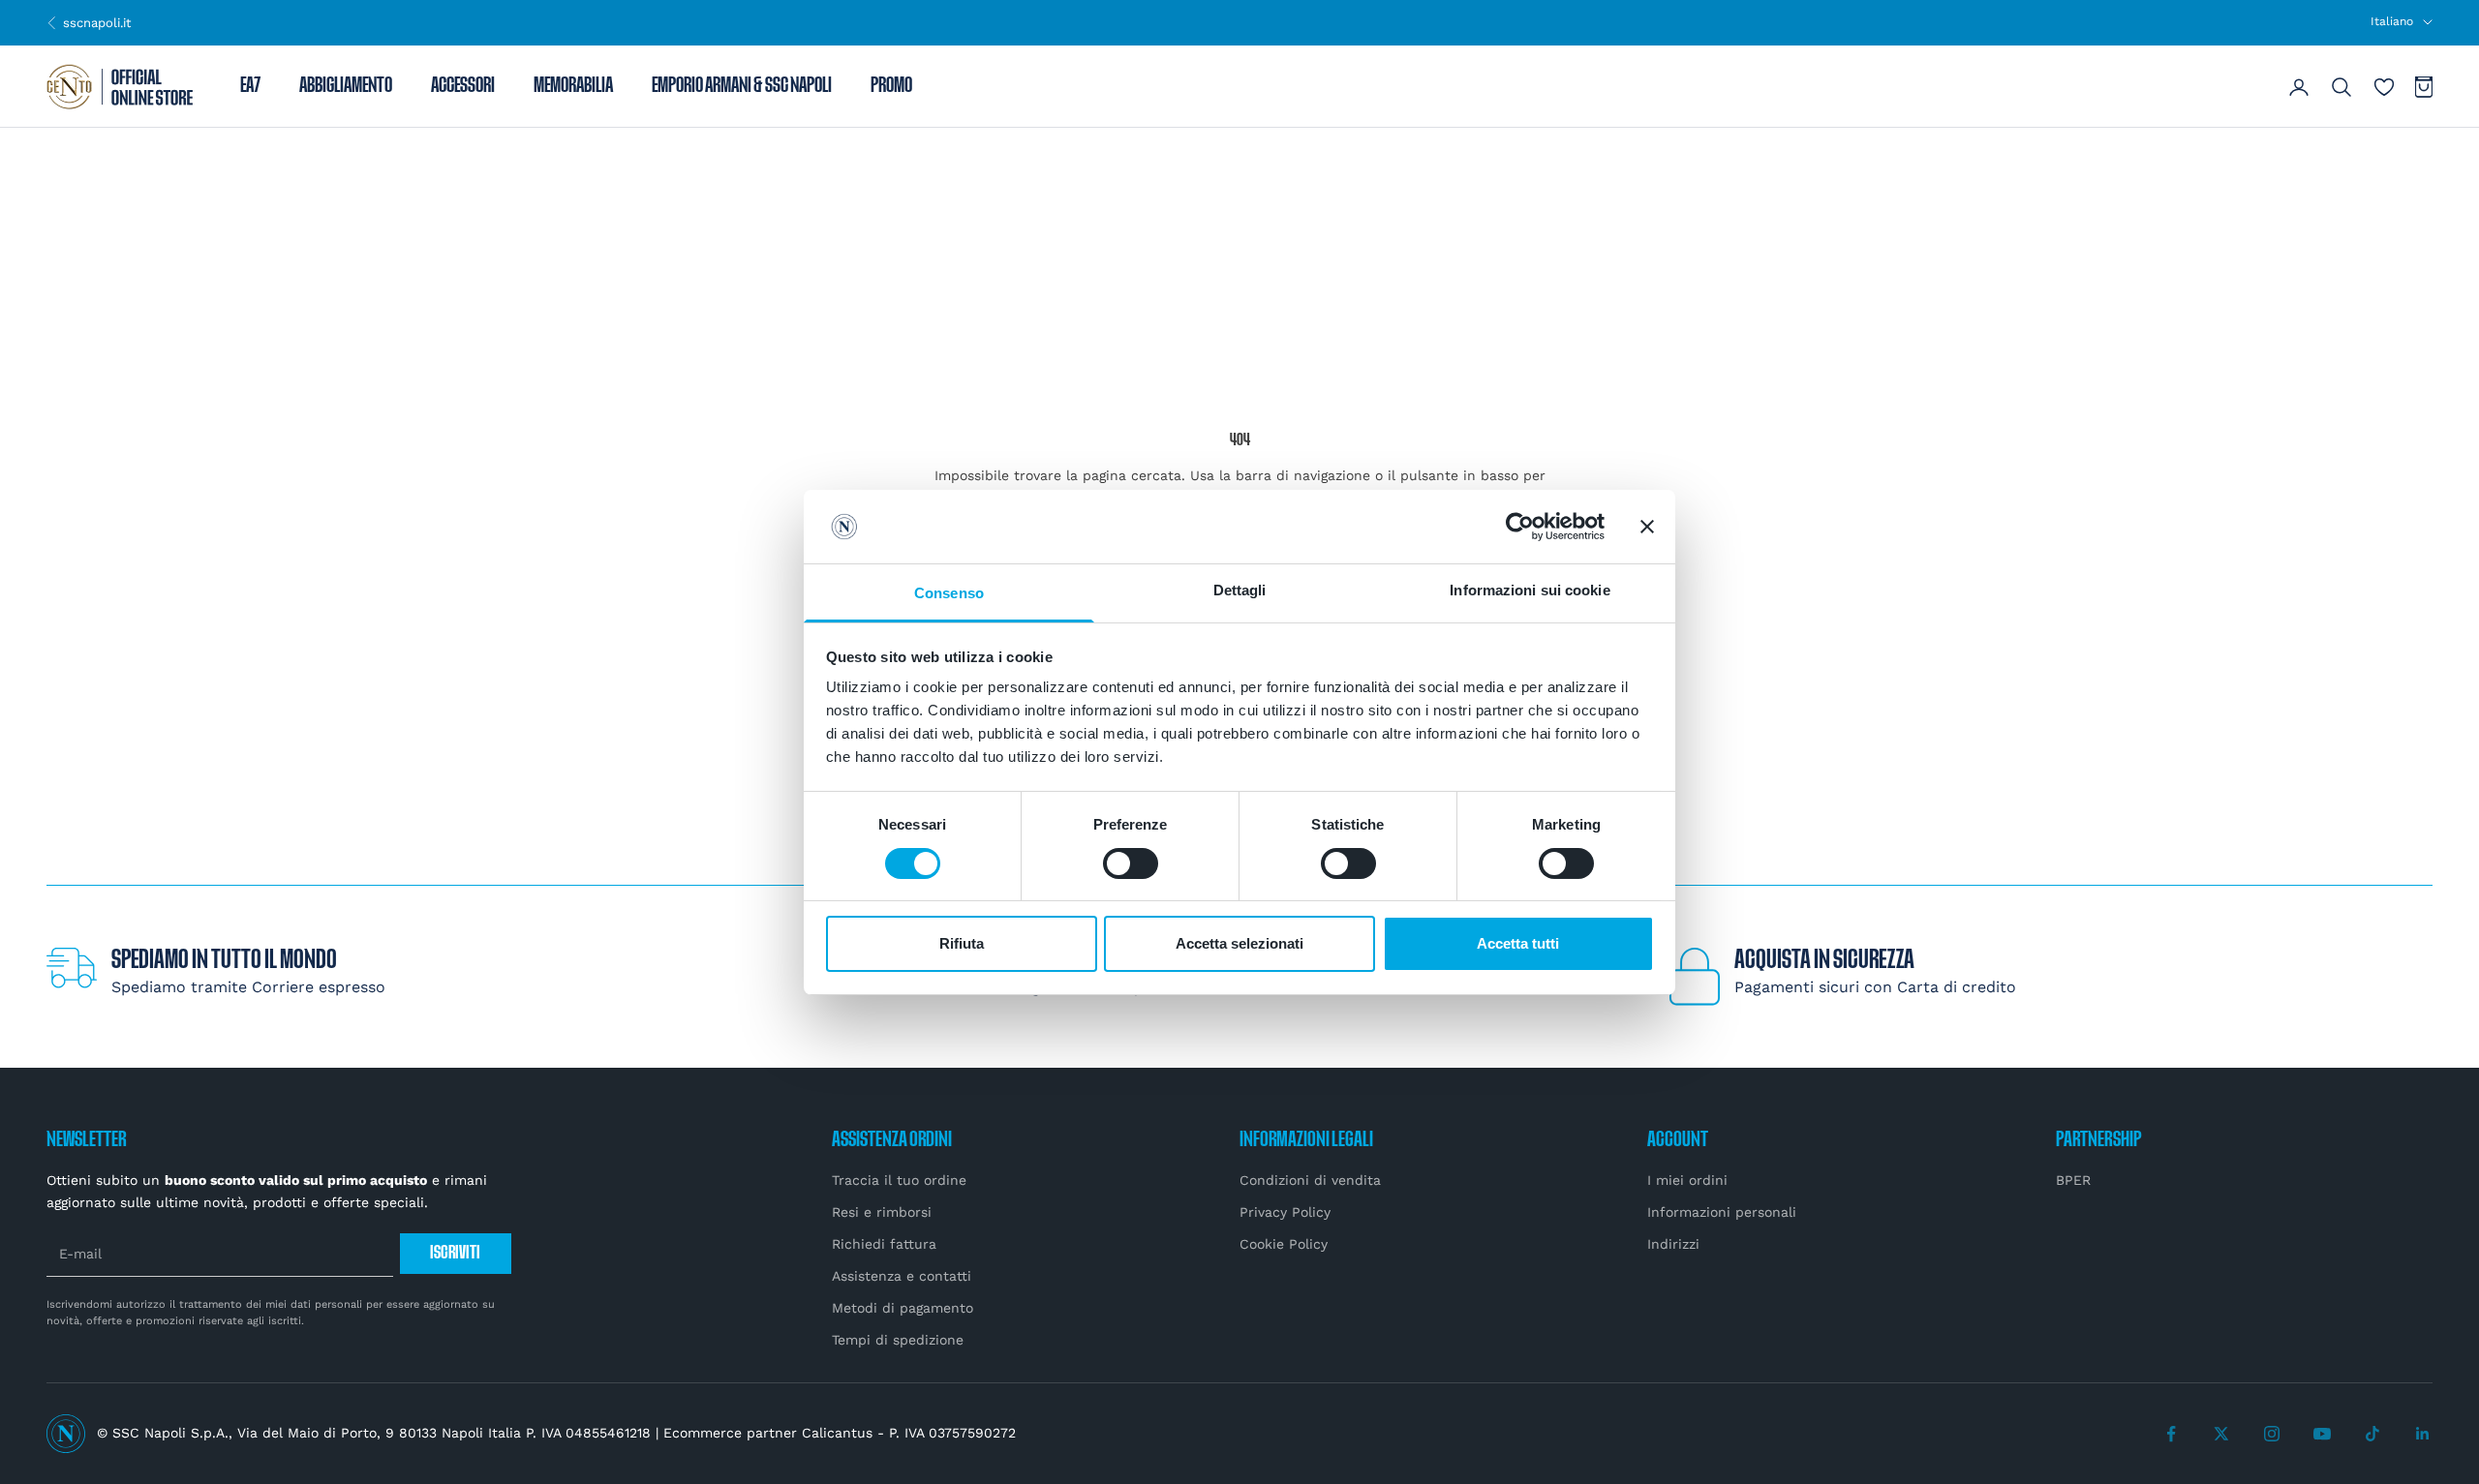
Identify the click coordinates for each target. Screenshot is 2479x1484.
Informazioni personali (1722, 1212)
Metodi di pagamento (903, 1308)
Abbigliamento (346, 87)
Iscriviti (455, 1253)
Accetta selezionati (1239, 943)
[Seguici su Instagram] (2272, 1434)
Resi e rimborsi (882, 1212)
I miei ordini (1687, 1180)
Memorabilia (573, 87)
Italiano (2392, 21)
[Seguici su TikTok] (2372, 1434)
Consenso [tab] (949, 593)
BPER (2073, 1180)
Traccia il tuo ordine (899, 1180)
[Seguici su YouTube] (2322, 1434)
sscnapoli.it (89, 22)
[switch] (1131, 863)
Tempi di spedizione (898, 1340)
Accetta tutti (1518, 943)
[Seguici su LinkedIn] (2423, 1434)
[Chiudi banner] (1647, 527)
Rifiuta (962, 943)
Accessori (463, 87)
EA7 (250, 87)
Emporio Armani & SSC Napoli (742, 87)
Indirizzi (1673, 1244)
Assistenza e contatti (902, 1276)
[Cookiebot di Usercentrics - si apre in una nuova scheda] (1520, 527)
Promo (891, 87)
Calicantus (837, 1433)
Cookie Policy (1284, 1244)
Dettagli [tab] (1240, 590)
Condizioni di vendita (1310, 1180)
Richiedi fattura (884, 1244)
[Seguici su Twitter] (2221, 1434)
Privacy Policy (1285, 1212)
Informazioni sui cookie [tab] (1530, 590)
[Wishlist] (2384, 87)
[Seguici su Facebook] (2171, 1434)
